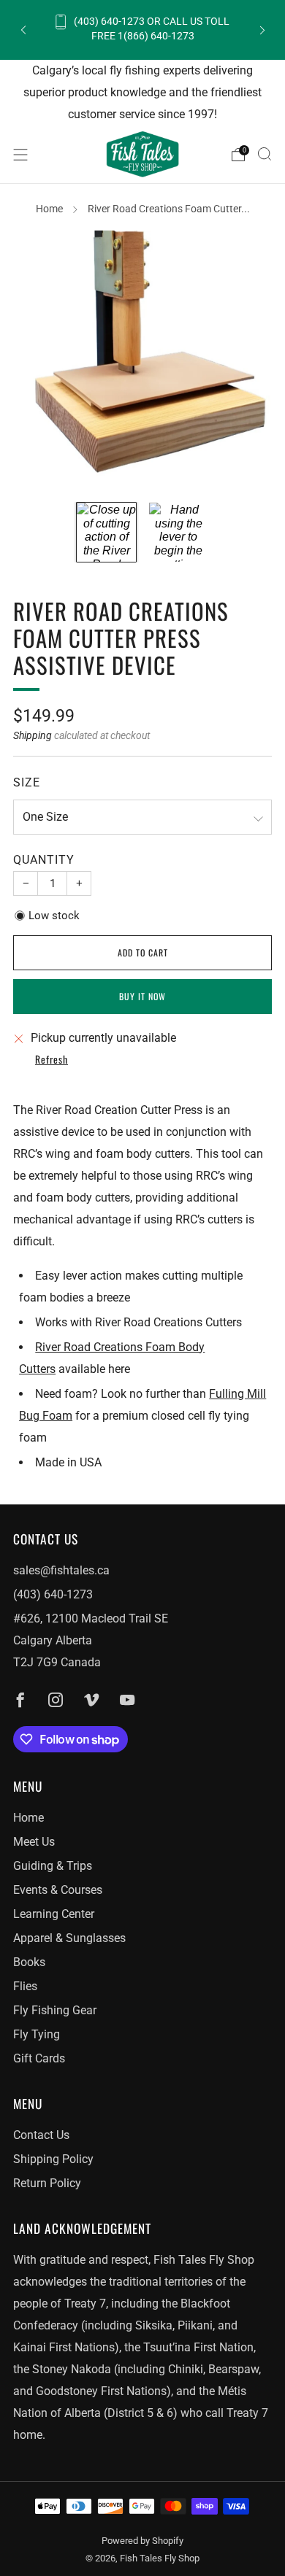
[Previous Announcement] (23, 30)
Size (27, 782)
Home (49, 209)
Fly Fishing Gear (55, 2010)
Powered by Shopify (142, 2541)
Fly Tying (37, 2034)
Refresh (52, 1060)
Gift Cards (39, 2058)
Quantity (44, 860)
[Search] (265, 154)
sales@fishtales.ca (61, 1570)
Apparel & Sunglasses (69, 1938)
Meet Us (34, 1842)
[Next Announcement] (262, 30)
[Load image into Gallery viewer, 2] (179, 532)
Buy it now (142, 996)
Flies (25, 1986)
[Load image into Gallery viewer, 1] (106, 532)
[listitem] (143, 30)
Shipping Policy (53, 2159)
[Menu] (20, 155)
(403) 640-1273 (53, 1594)
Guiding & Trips (53, 1866)
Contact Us (41, 2135)
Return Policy (47, 2183)
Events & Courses (58, 1890)
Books (29, 1962)
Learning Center (54, 1914)
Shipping (33, 735)
